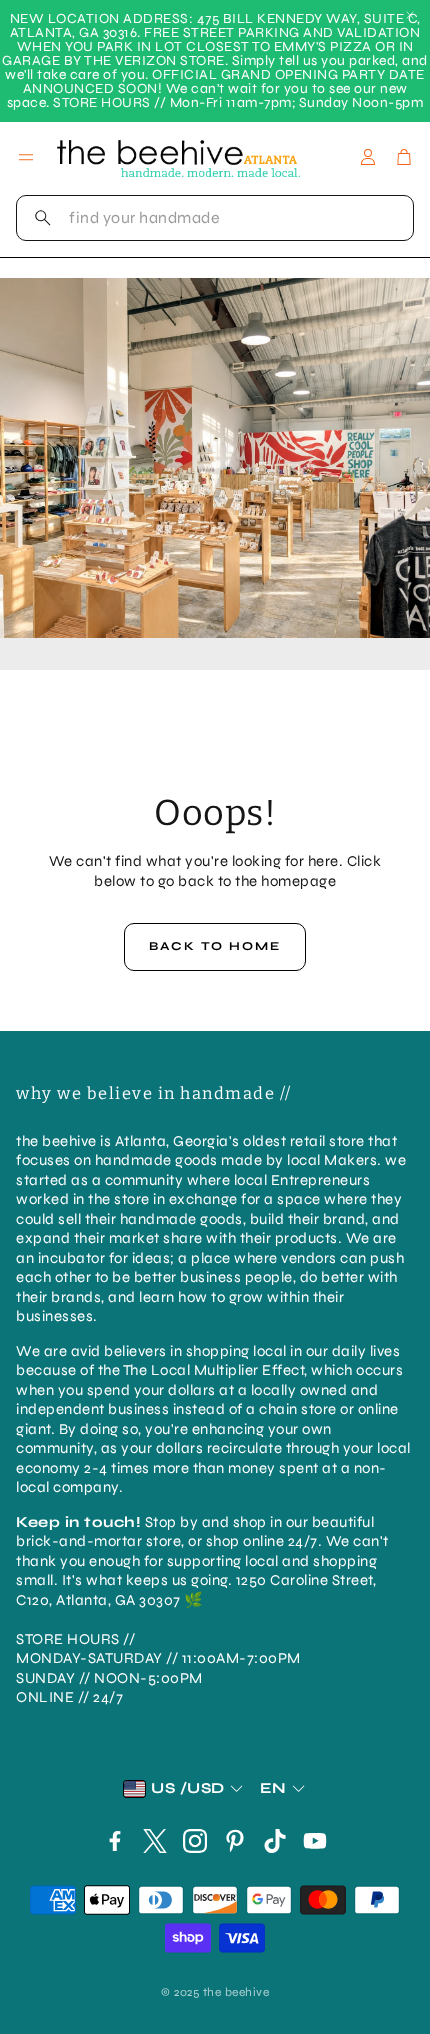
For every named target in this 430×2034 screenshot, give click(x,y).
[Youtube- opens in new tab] (315, 1841)
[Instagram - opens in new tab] (195, 1841)
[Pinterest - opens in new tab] (235, 1841)
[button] (215, 218)
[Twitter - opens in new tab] (155, 1841)
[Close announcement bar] (410, 15)
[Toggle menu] (26, 157)
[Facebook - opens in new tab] (115, 1841)
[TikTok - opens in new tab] (275, 1841)
